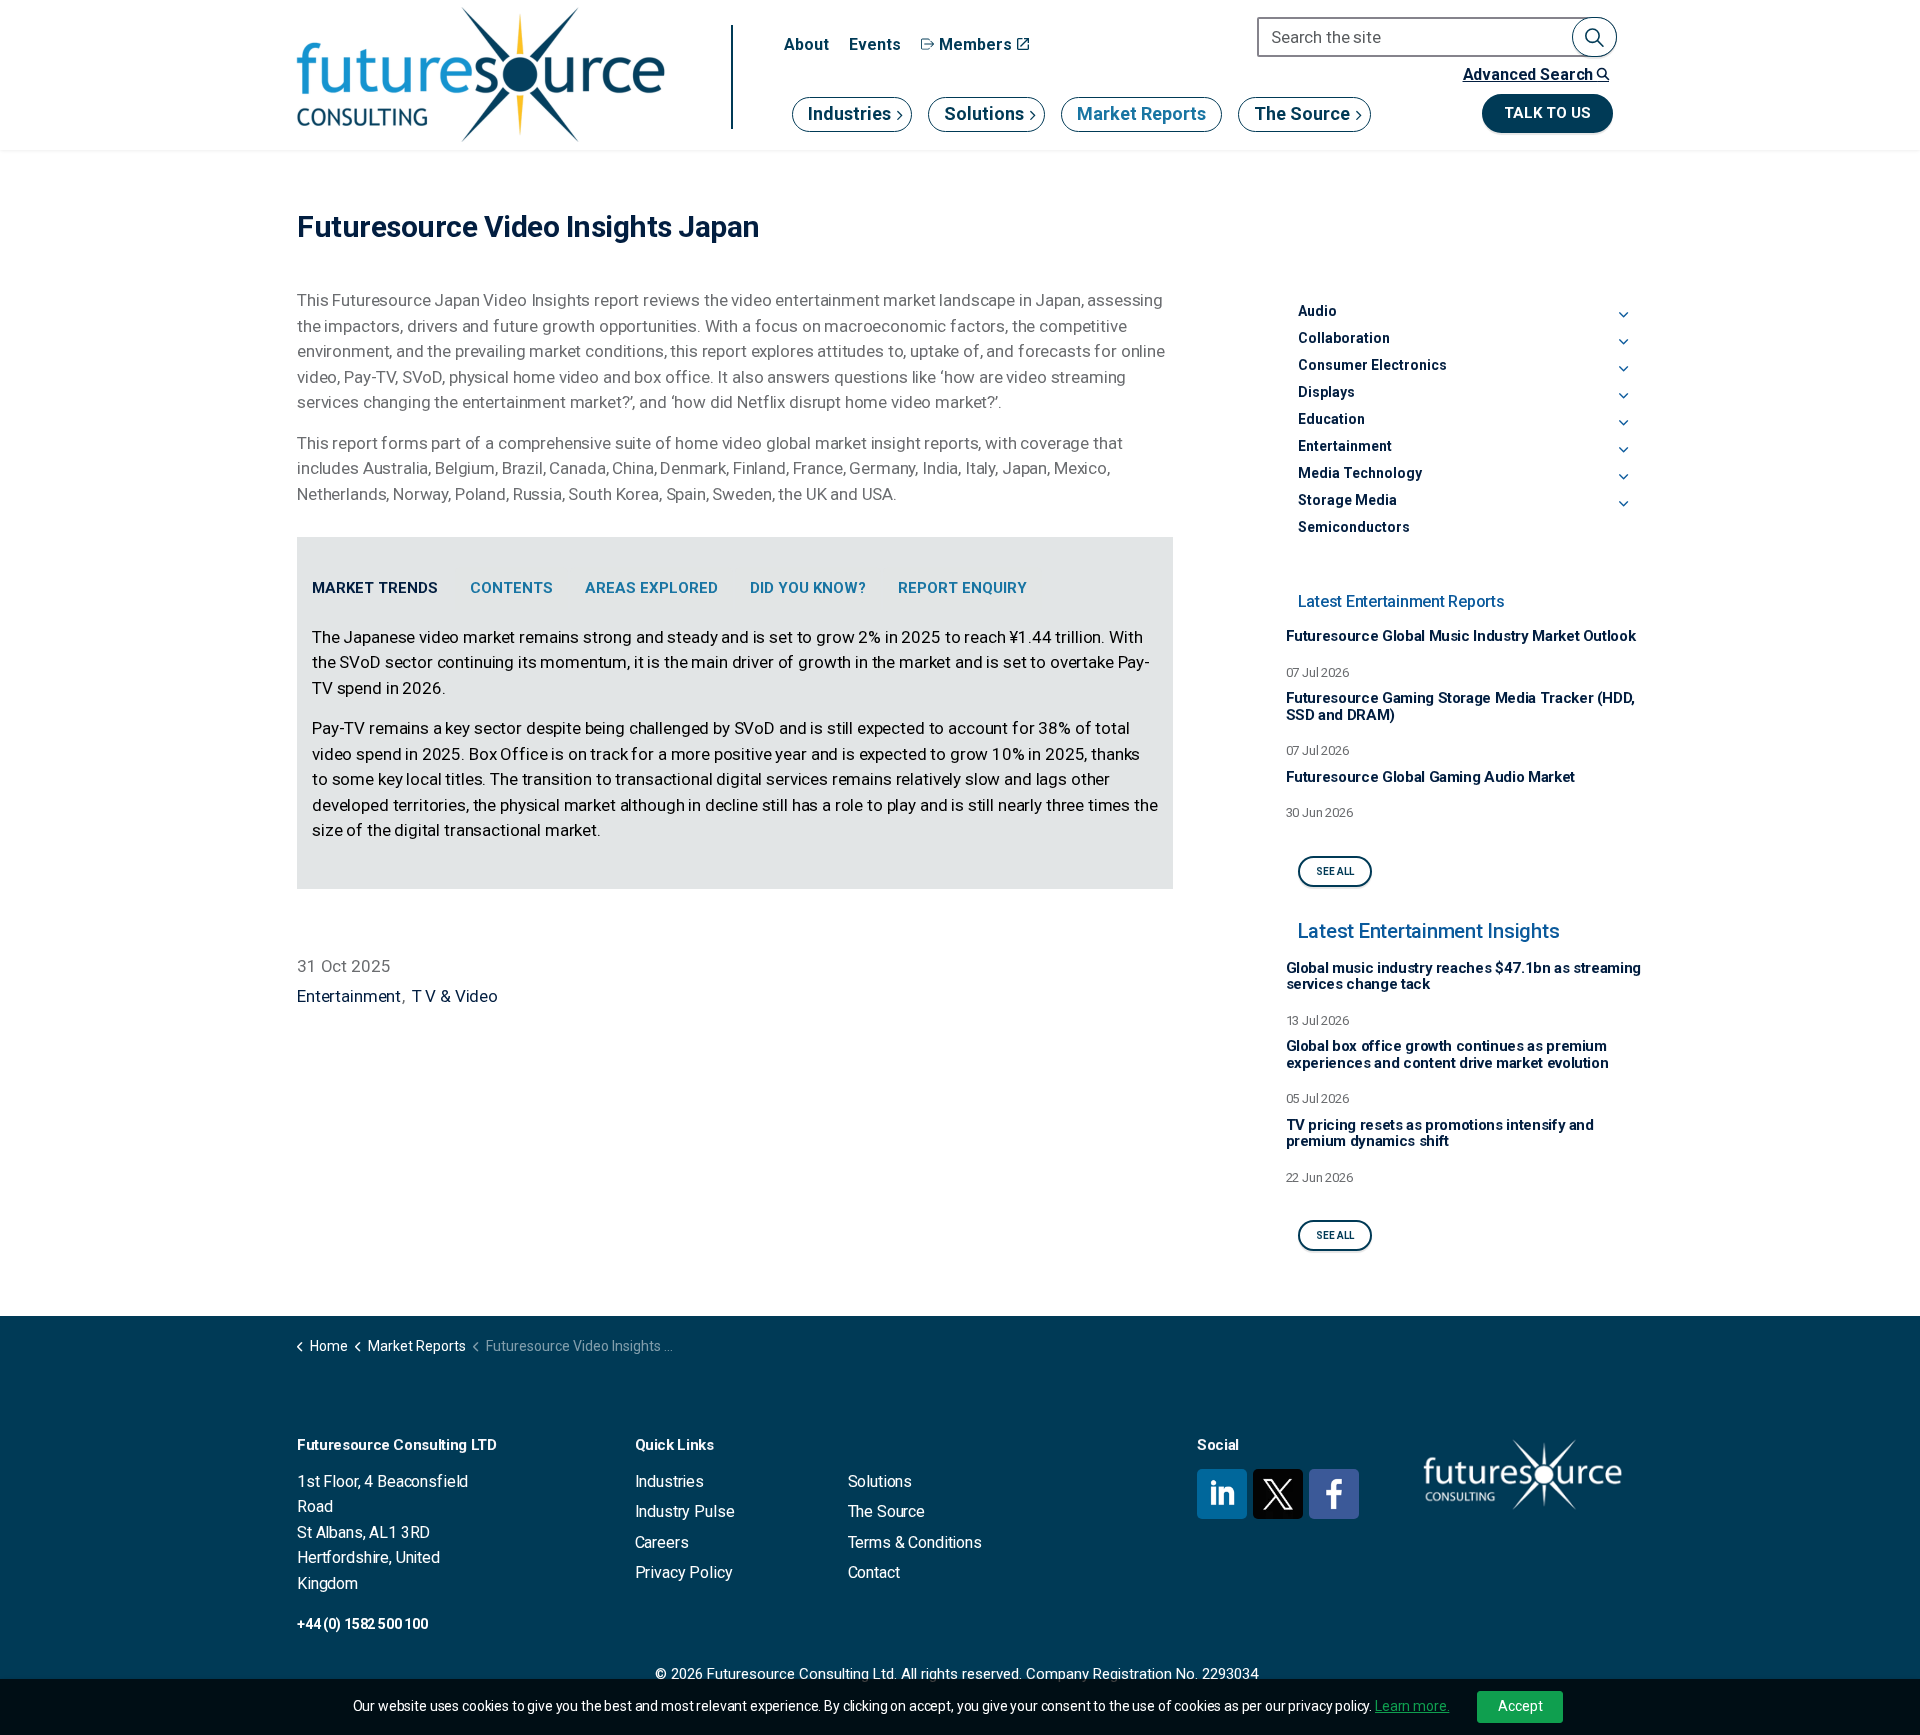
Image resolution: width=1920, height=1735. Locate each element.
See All (1335, 871)
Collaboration (1344, 338)
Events (875, 44)
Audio (1317, 311)
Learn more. (1412, 1706)
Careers (662, 1542)
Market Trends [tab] (375, 588)
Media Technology (1360, 473)
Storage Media (1347, 500)
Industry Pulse (685, 1511)
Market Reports (1141, 113)
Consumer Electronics (1372, 365)
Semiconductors (1354, 527)
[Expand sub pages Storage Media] (1623, 504)
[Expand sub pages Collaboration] (1623, 342)
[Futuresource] (480, 74)
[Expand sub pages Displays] (1623, 396)
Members (975, 44)
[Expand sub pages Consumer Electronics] (1623, 369)
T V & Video (455, 996)
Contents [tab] (511, 588)
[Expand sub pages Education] (1623, 423)
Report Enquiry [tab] (962, 588)
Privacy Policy (684, 1572)
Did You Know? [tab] (808, 588)
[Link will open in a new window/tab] (1222, 1494)
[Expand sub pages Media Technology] (1623, 477)
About (806, 44)
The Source (1302, 113)
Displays (1326, 392)
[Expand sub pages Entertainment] (1623, 450)
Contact (874, 1572)
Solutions (984, 113)
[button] (1594, 37)
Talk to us (1547, 113)
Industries (849, 113)
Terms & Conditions (915, 1542)
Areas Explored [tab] (651, 588)
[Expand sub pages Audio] (1623, 315)
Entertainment (349, 996)
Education (1331, 419)
